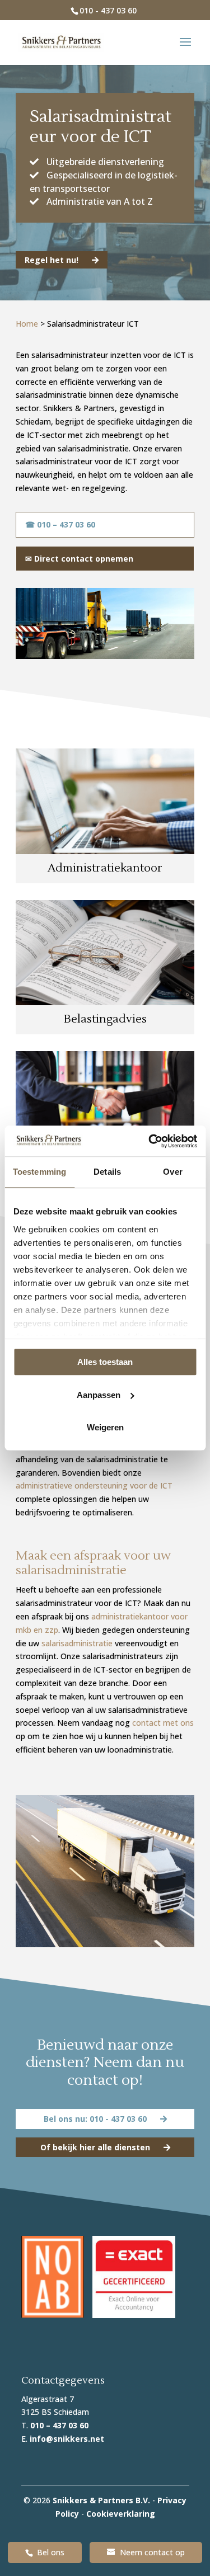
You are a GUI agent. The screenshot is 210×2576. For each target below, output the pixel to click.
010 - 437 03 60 (108, 10)
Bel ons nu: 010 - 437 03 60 (96, 2119)
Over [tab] (172, 1172)
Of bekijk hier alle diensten (96, 2147)
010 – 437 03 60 (59, 2425)
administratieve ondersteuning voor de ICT (94, 1485)
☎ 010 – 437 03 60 (60, 524)
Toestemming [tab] (39, 1172)
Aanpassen (99, 1395)
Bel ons (51, 2552)
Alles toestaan (105, 1362)
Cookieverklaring (121, 2514)
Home (27, 324)
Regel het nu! (53, 260)
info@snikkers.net (67, 2439)
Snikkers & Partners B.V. (101, 2500)
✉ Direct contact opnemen (79, 559)
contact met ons (163, 1723)
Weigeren (105, 1427)
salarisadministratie (77, 1643)
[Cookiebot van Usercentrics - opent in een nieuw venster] (150, 1141)
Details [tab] (107, 1172)
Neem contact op (152, 2552)
